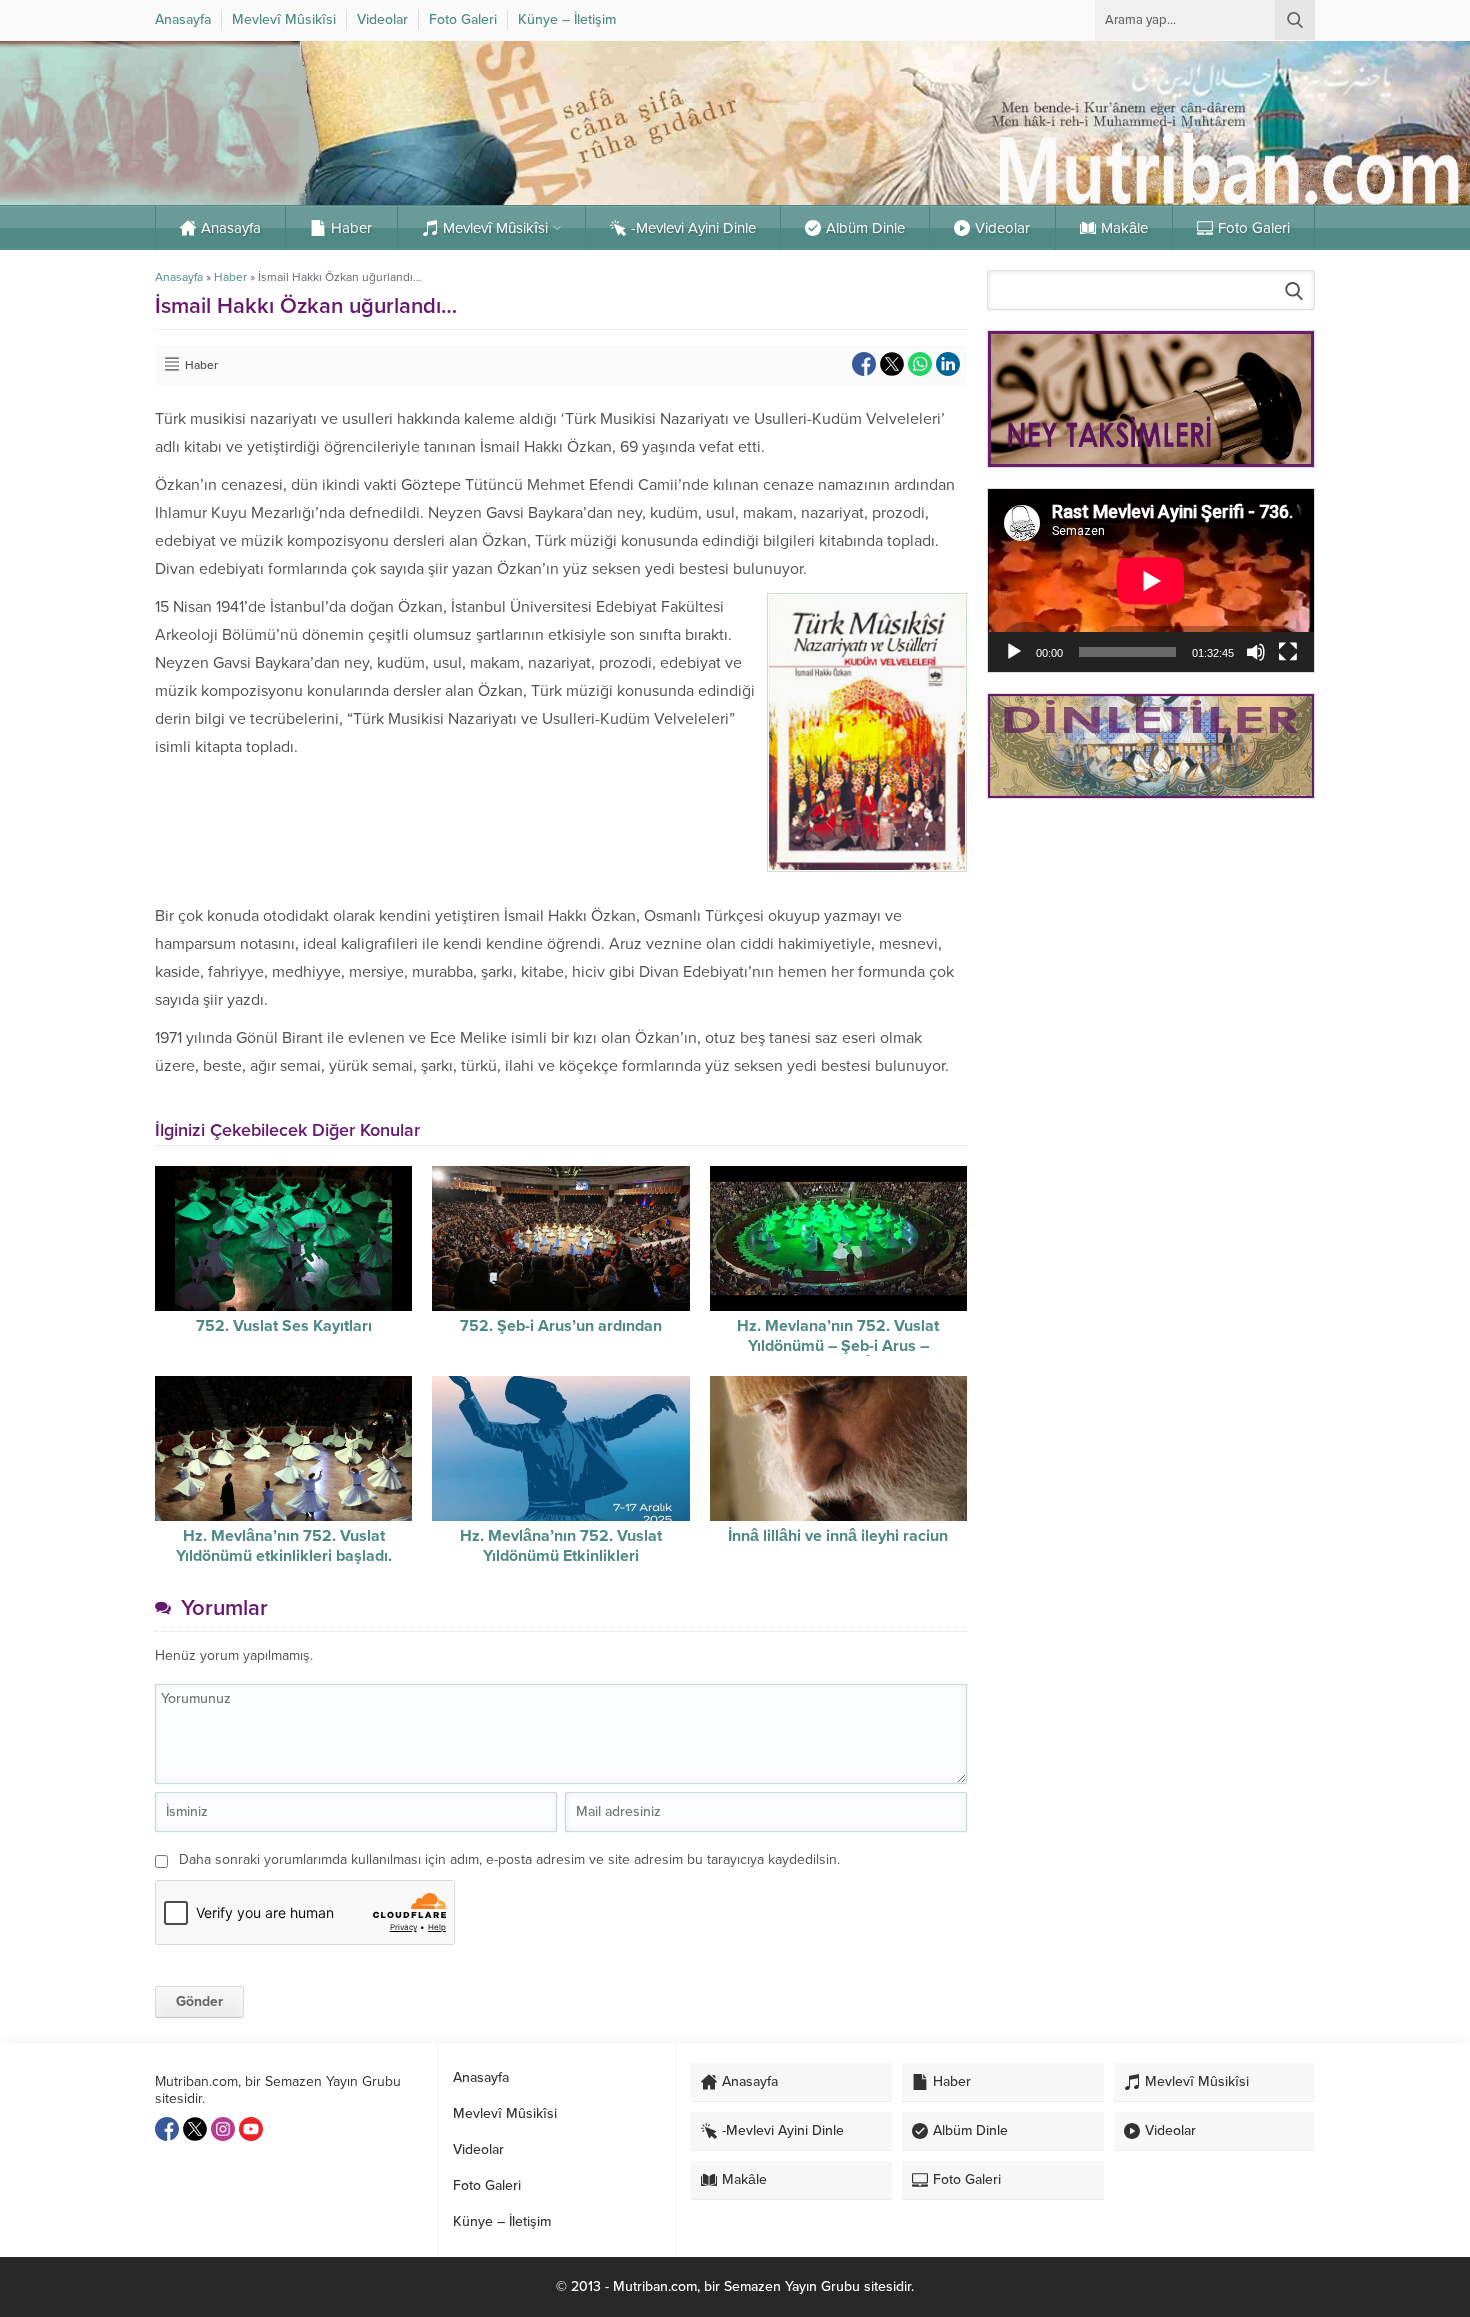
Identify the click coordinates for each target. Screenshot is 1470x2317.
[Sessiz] (1256, 652)
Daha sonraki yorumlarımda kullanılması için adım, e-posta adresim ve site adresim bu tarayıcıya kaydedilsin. (509, 1859)
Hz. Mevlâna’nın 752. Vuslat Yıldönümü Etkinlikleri (561, 1546)
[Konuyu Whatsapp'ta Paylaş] (920, 364)
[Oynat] (1014, 652)
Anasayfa (179, 277)
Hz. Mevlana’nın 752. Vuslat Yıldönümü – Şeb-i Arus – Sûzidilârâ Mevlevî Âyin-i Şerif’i (838, 1346)
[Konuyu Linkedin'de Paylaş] (948, 364)
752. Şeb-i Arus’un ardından (561, 1326)
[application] (1151, 580)
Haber (230, 277)
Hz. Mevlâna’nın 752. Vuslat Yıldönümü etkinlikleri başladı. (284, 1546)
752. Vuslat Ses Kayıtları (284, 1326)
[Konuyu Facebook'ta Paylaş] (864, 364)
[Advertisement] (1151, 956)
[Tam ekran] (1288, 652)
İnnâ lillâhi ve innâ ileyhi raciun (838, 1536)
